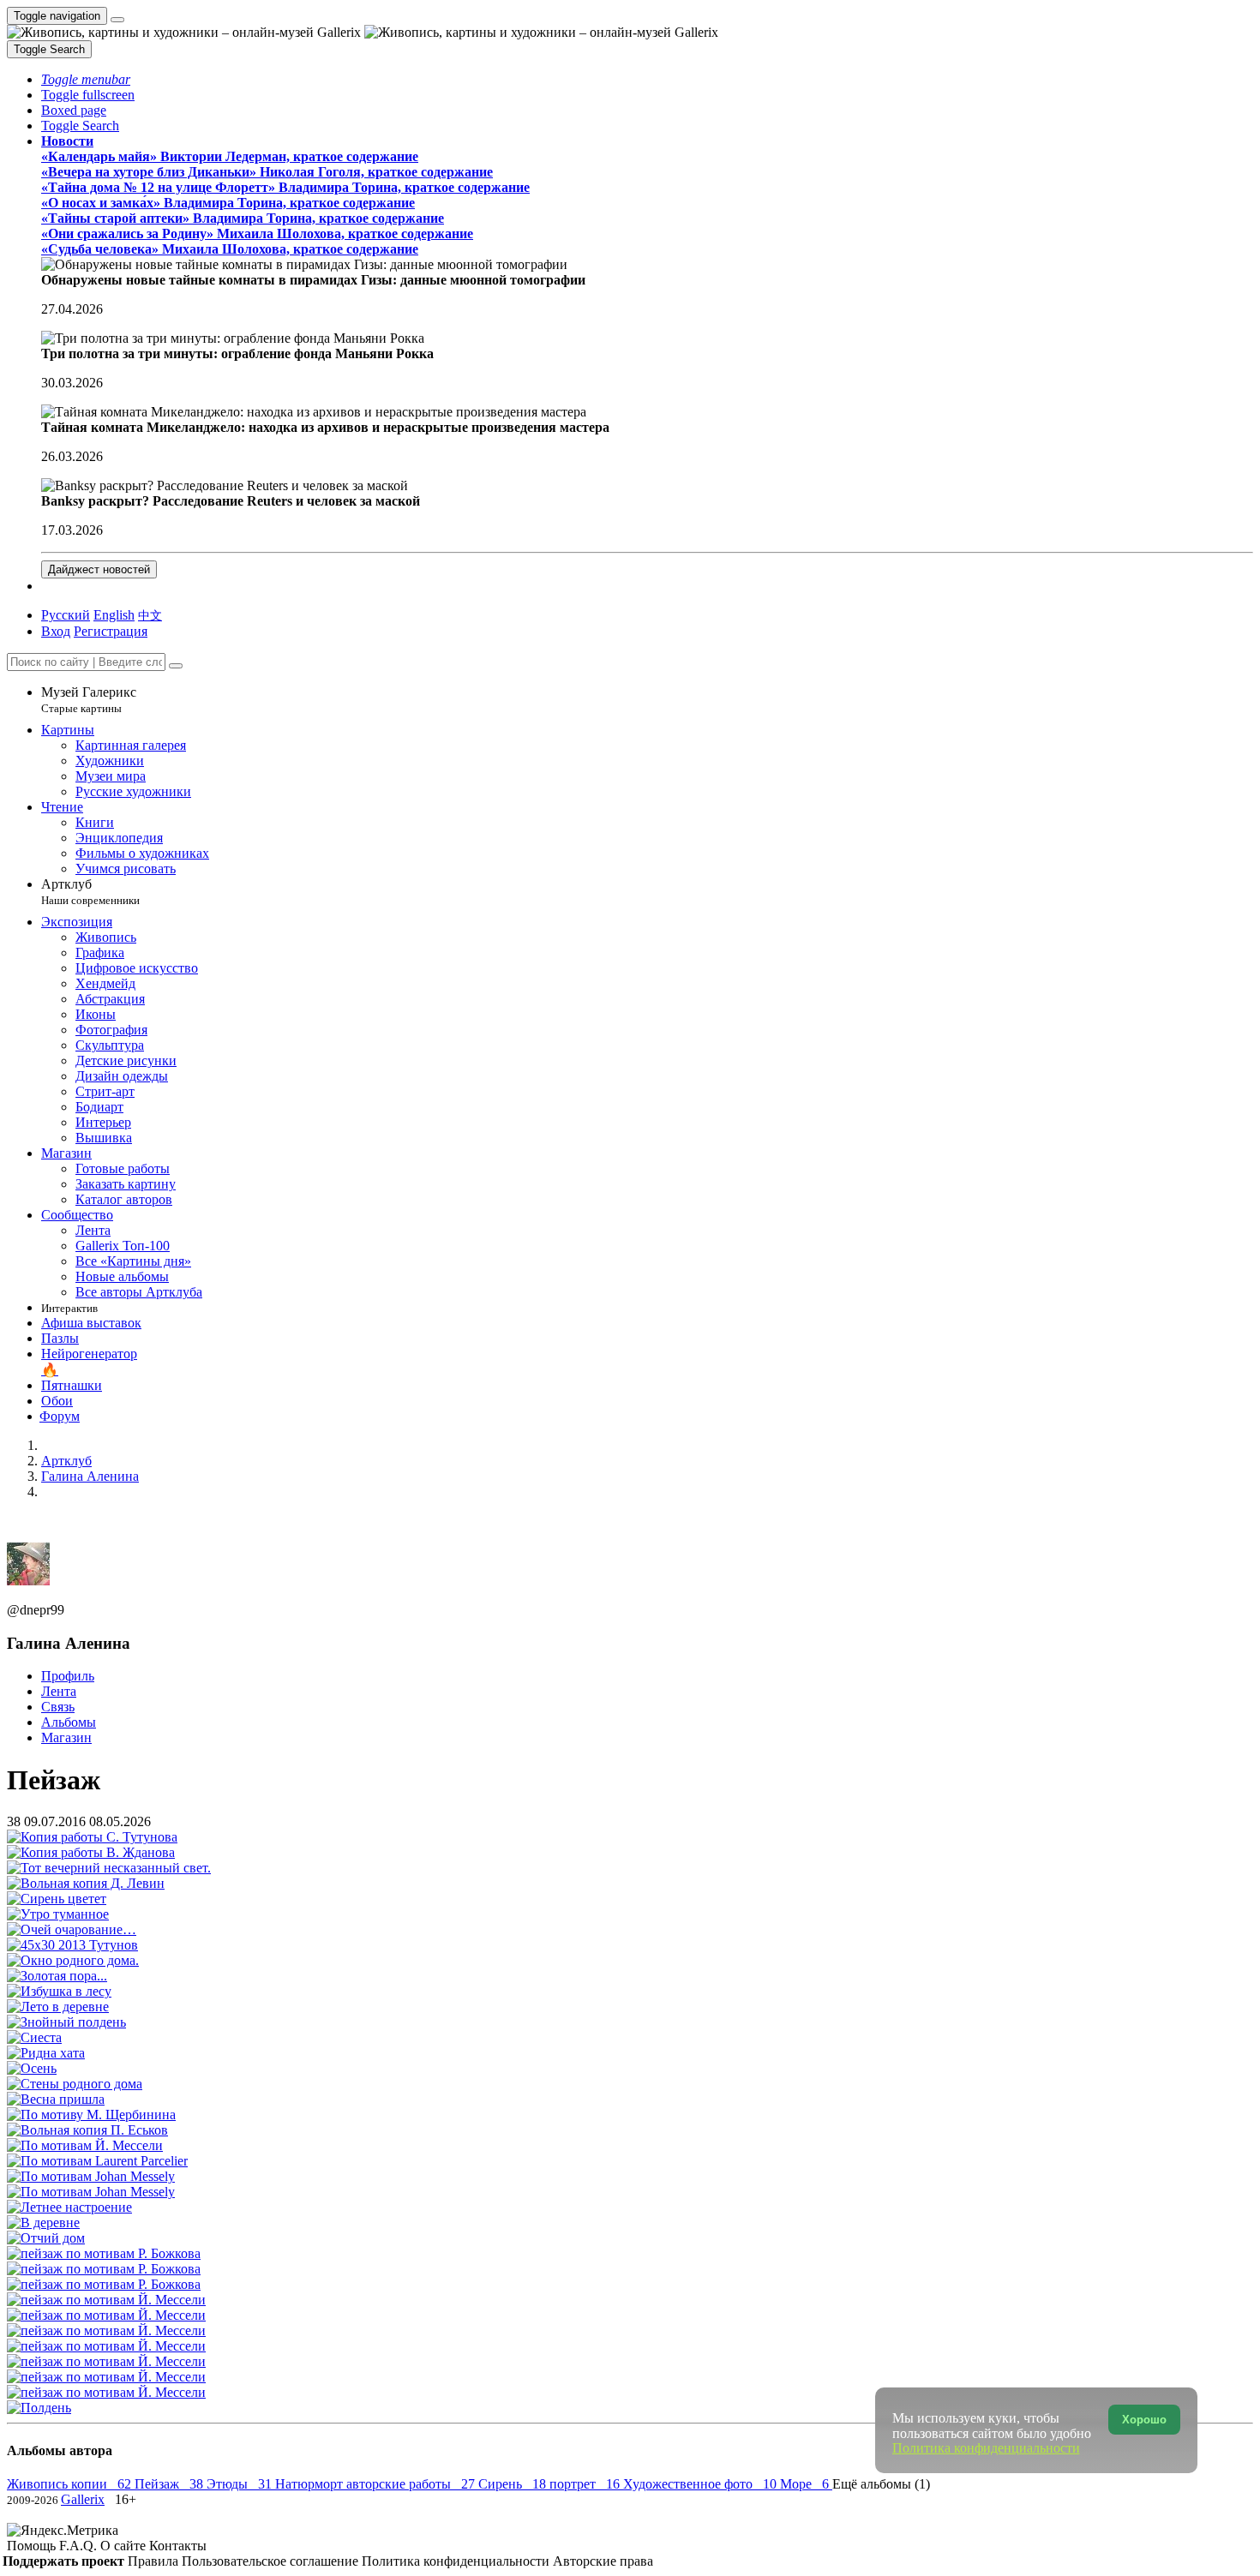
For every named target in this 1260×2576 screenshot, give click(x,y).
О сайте (125, 2546)
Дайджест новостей (99, 569)
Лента (59, 1691)
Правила (155, 2561)
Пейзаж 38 (171, 2484)
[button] (86, 79)
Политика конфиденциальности (457, 2561)
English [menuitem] (114, 615)
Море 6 (806, 2484)
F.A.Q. (80, 2546)
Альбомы (69, 1722)
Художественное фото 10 (702, 2484)
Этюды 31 (241, 2484)
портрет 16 (586, 2484)
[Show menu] (117, 20)
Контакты (178, 2546)
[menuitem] (150, 615)
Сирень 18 (514, 2484)
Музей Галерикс (89, 700)
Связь (58, 1707)
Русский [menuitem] (66, 615)
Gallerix (83, 2499)
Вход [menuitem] (56, 631)
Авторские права (603, 2561)
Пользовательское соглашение (272, 2561)
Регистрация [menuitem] (111, 631)
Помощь (33, 2546)
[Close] (176, 666)
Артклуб (90, 892)
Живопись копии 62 (71, 2484)
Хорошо (1144, 2420)
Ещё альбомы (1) (881, 2484)
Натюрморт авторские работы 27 (377, 2484)
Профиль (68, 1676)
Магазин (66, 1737)
